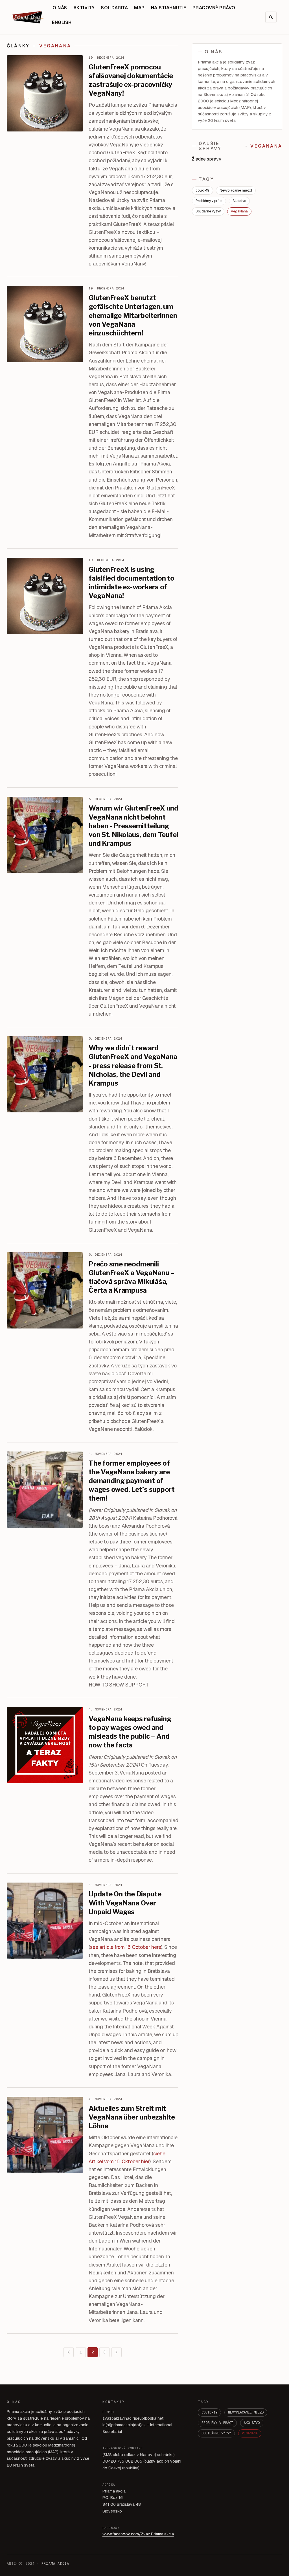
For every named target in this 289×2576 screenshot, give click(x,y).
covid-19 (202, 190)
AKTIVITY (84, 8)
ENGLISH (62, 22)
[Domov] (28, 17)
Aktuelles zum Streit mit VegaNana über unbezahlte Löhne (132, 2117)
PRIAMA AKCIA (55, 2564)
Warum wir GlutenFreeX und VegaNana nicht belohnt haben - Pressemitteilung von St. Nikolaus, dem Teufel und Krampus (133, 826)
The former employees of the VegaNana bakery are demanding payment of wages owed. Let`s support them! (132, 1481)
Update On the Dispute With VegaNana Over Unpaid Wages (125, 1903)
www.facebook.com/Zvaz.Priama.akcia (138, 2534)
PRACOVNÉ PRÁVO (214, 8)
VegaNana (239, 211)
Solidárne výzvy (208, 211)
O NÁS (60, 8)
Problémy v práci (209, 201)
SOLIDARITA (114, 8)
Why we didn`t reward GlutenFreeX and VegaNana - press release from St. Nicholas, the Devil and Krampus (133, 1066)
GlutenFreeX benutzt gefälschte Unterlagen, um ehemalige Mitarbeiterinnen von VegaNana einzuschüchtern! (133, 315)
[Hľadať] (271, 17)
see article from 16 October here (126, 1947)
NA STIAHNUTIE (169, 8)
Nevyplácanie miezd (236, 190)
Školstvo (239, 201)
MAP (139, 8)
